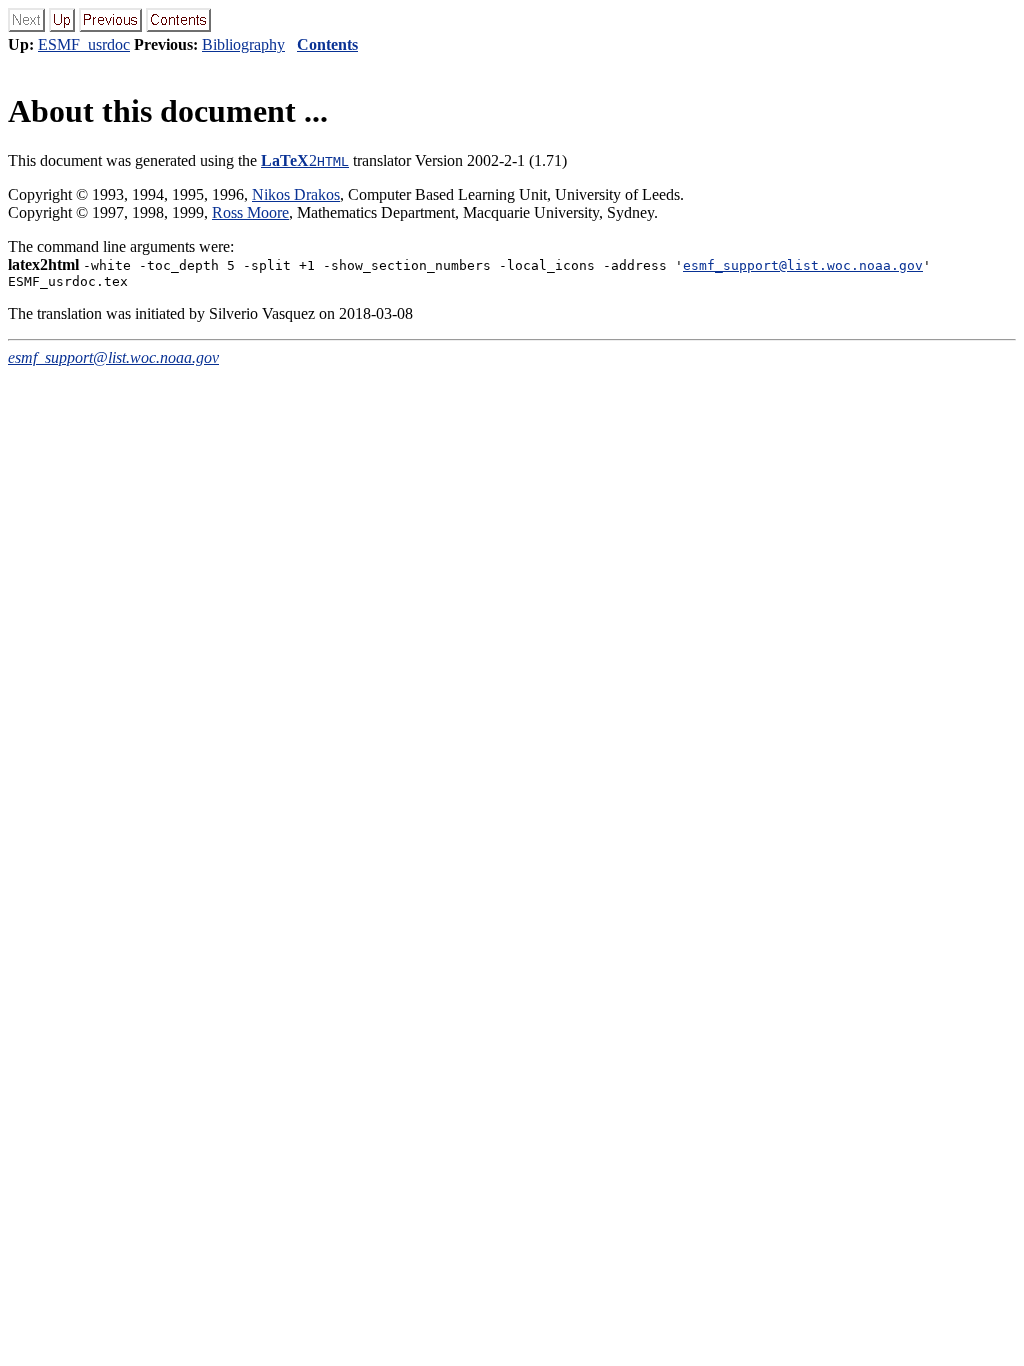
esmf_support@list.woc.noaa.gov (803, 265)
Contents (327, 44)
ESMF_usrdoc (84, 44)
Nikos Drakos (296, 194)
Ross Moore (250, 212)
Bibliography (243, 44)
